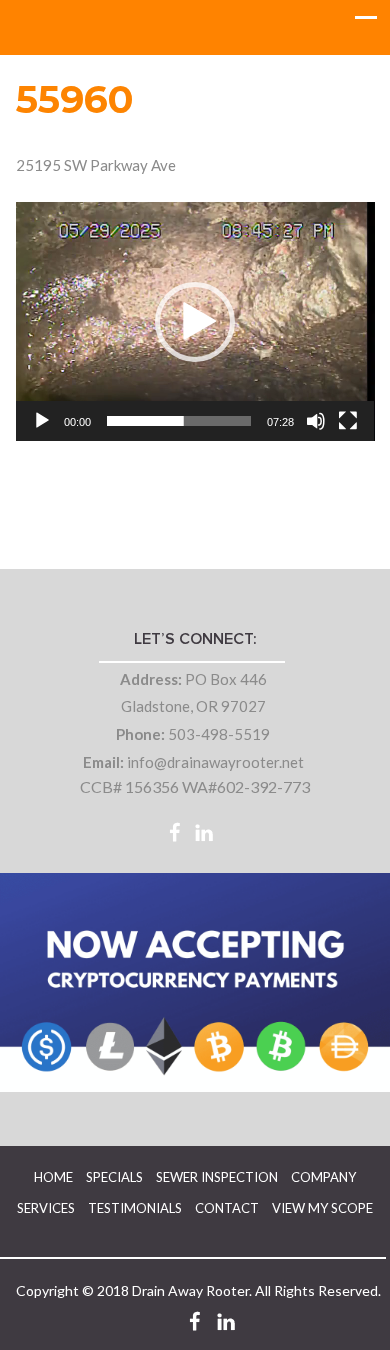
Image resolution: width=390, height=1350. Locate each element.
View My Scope (322, 1208)
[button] (195, 322)
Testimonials (135, 1208)
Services (46, 1208)
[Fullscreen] (348, 421)
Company (323, 1177)
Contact (227, 1208)
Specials (114, 1177)
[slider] (179, 421)
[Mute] (316, 421)
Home (53, 1177)
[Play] (42, 421)
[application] (195, 321)
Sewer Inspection (217, 1177)
